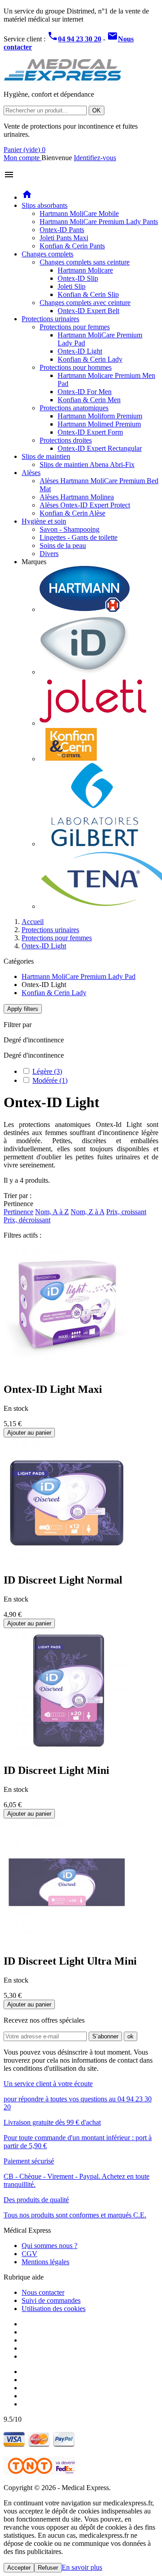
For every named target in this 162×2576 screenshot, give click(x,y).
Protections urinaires (50, 319)
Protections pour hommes (76, 367)
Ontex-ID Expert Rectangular (100, 448)
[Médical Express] (63, 79)
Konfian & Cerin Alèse (72, 513)
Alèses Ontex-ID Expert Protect (85, 505)
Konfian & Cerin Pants (72, 246)
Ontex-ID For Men (85, 392)
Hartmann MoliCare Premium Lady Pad (79, 976)
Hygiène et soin (44, 521)
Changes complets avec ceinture (85, 303)
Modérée (50, 1080)
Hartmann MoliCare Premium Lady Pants (99, 222)
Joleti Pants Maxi (64, 238)
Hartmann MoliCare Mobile (79, 213)
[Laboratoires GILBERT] (94, 844)
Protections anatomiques (74, 408)
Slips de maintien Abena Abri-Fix (87, 464)
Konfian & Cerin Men (89, 400)
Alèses (31, 473)
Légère (47, 1071)
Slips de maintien (46, 456)
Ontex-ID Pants (62, 230)
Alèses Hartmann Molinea (77, 497)
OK (97, 110)
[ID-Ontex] (85, 672)
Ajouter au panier (29, 1433)
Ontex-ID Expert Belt (88, 311)
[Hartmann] (85, 609)
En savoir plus (82, 2567)
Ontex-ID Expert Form (90, 432)
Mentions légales (45, 2262)
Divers (49, 554)
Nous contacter (43, 2292)
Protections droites (66, 440)
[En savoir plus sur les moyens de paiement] (39, 2445)
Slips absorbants (45, 205)
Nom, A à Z (52, 1212)
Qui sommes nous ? (49, 2246)
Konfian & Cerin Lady (90, 359)
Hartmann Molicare (85, 270)
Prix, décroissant (27, 1220)
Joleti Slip (72, 286)
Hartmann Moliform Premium (100, 416)
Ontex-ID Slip (78, 278)
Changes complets (47, 254)
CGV (29, 2254)
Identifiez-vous (95, 158)
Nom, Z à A (88, 1212)
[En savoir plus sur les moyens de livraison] (39, 2472)
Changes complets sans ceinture (85, 262)
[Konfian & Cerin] (71, 759)
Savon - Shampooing (70, 529)
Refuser (48, 2568)
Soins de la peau (63, 545)
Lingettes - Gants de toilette (79, 537)
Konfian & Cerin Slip (88, 294)
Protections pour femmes (75, 327)
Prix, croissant (126, 1212)
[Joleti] (93, 723)
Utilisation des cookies (54, 2309)
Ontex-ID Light (80, 351)
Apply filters (23, 1009)
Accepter (19, 2568)
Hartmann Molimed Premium (99, 424)
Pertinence (18, 1212)
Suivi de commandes (51, 2300)
